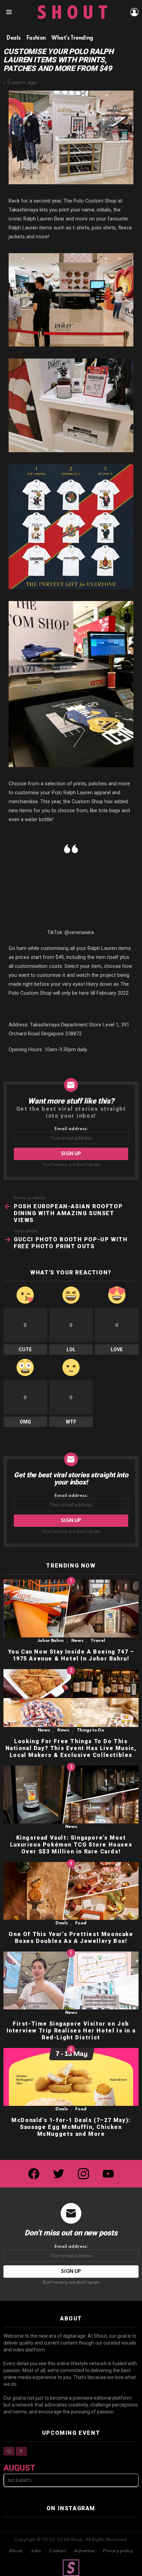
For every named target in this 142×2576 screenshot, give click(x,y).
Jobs (36, 2551)
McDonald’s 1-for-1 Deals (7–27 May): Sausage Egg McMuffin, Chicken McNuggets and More (71, 2127)
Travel (98, 1641)
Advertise (84, 2551)
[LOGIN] (134, 12)
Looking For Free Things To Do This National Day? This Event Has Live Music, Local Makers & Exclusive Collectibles (71, 1748)
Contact (58, 2551)
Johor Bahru (50, 1641)
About (16, 2551)
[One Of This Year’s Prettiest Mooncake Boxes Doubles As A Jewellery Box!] (71, 1891)
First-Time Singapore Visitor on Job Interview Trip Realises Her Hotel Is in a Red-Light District (71, 2031)
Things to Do (91, 1730)
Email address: (71, 1129)
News (77, 1641)
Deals (62, 1923)
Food (81, 1923)
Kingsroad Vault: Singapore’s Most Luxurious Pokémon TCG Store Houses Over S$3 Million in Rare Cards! (71, 1845)
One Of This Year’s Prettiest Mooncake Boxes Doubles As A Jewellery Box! (71, 1938)
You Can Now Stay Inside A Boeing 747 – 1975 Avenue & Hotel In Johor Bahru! (71, 1655)
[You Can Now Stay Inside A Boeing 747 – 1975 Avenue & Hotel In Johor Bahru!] (71, 1608)
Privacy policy (118, 2551)
